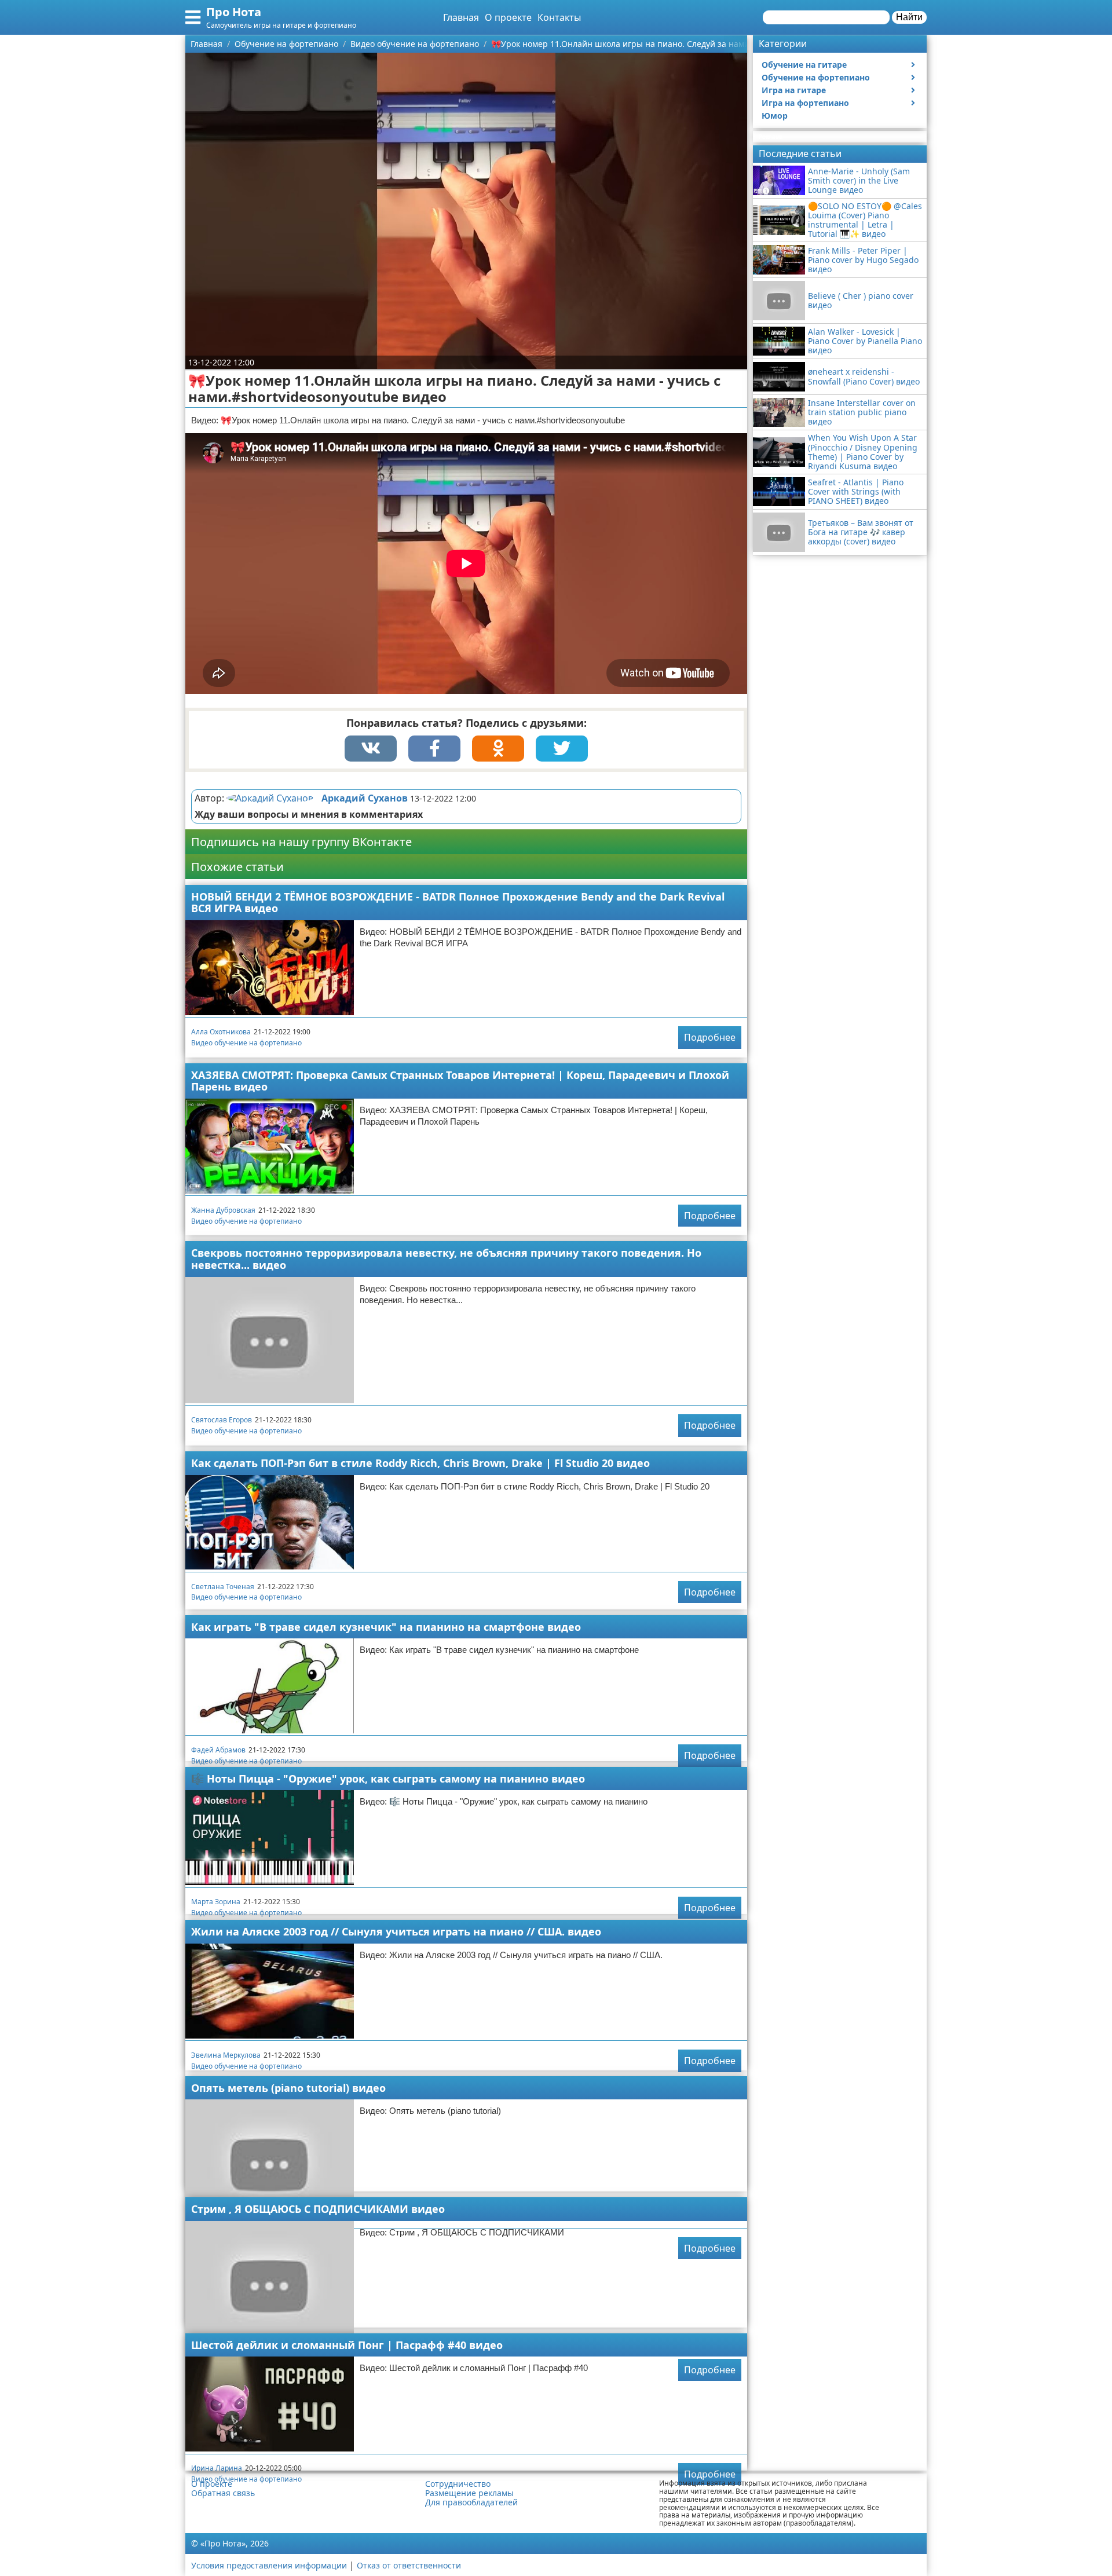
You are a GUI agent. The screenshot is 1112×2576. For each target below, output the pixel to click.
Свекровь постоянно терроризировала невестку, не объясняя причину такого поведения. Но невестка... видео (446, 1259)
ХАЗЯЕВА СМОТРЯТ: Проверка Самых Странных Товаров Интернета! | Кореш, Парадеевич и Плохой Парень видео (460, 1081)
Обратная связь (223, 2493)
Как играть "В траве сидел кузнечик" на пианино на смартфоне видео (386, 1627)
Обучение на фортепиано (816, 77)
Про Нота (234, 12)
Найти (909, 17)
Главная (461, 17)
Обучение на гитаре (804, 65)
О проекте (508, 17)
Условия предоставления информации (269, 2565)
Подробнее (710, 1037)
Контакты (559, 17)
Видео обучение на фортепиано (246, 1043)
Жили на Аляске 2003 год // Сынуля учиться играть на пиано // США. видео (396, 1931)
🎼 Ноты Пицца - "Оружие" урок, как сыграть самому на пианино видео (388, 1779)
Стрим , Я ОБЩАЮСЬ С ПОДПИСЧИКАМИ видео (318, 2209)
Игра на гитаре (794, 90)
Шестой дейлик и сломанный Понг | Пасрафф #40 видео (347, 2345)
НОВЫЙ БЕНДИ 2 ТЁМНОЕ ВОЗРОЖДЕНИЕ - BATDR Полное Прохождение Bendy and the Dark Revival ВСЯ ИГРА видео (458, 903)
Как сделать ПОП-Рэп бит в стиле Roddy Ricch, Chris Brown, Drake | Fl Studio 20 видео (420, 1463)
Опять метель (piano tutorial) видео (288, 2088)
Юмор (775, 116)
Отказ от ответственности (409, 2565)
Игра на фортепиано (805, 103)
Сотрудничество (458, 2484)
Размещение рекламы (469, 2493)
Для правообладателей (471, 2502)
